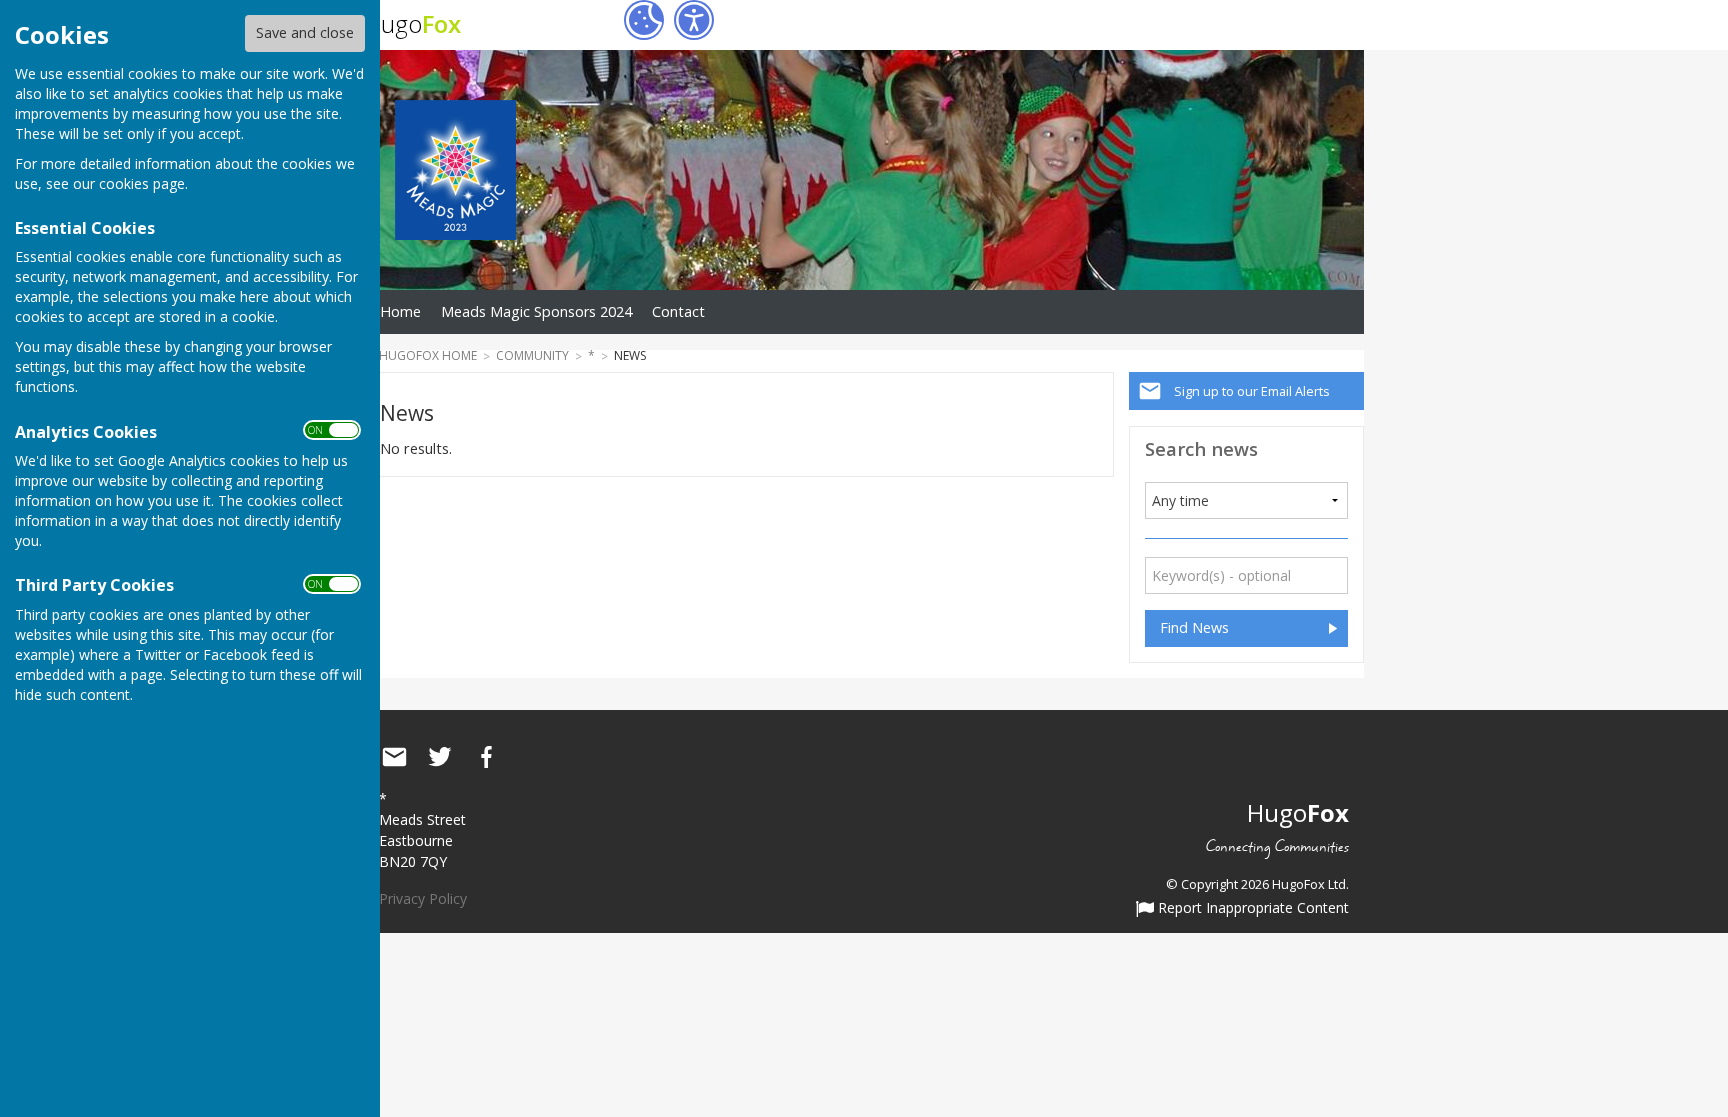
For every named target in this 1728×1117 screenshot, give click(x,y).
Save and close (305, 32)
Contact (678, 311)
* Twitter (440, 757)
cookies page (142, 183)
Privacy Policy (423, 898)
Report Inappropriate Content (1251, 909)
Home (400, 311)
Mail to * (394, 757)
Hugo (412, 23)
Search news (1201, 448)
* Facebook (486, 757)
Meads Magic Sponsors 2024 (536, 311)
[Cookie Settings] (644, 20)
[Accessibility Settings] (694, 20)
